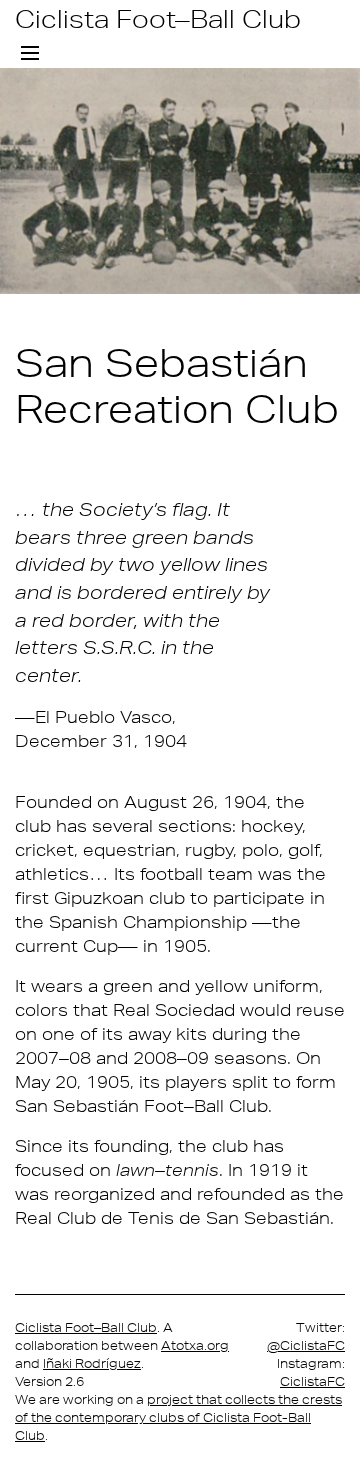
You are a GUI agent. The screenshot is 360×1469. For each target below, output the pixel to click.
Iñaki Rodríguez (92, 1363)
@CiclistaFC (306, 1345)
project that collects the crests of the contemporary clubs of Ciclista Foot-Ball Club (178, 1417)
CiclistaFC (312, 1381)
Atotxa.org (195, 1345)
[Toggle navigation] (30, 54)
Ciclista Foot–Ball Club (158, 18)
